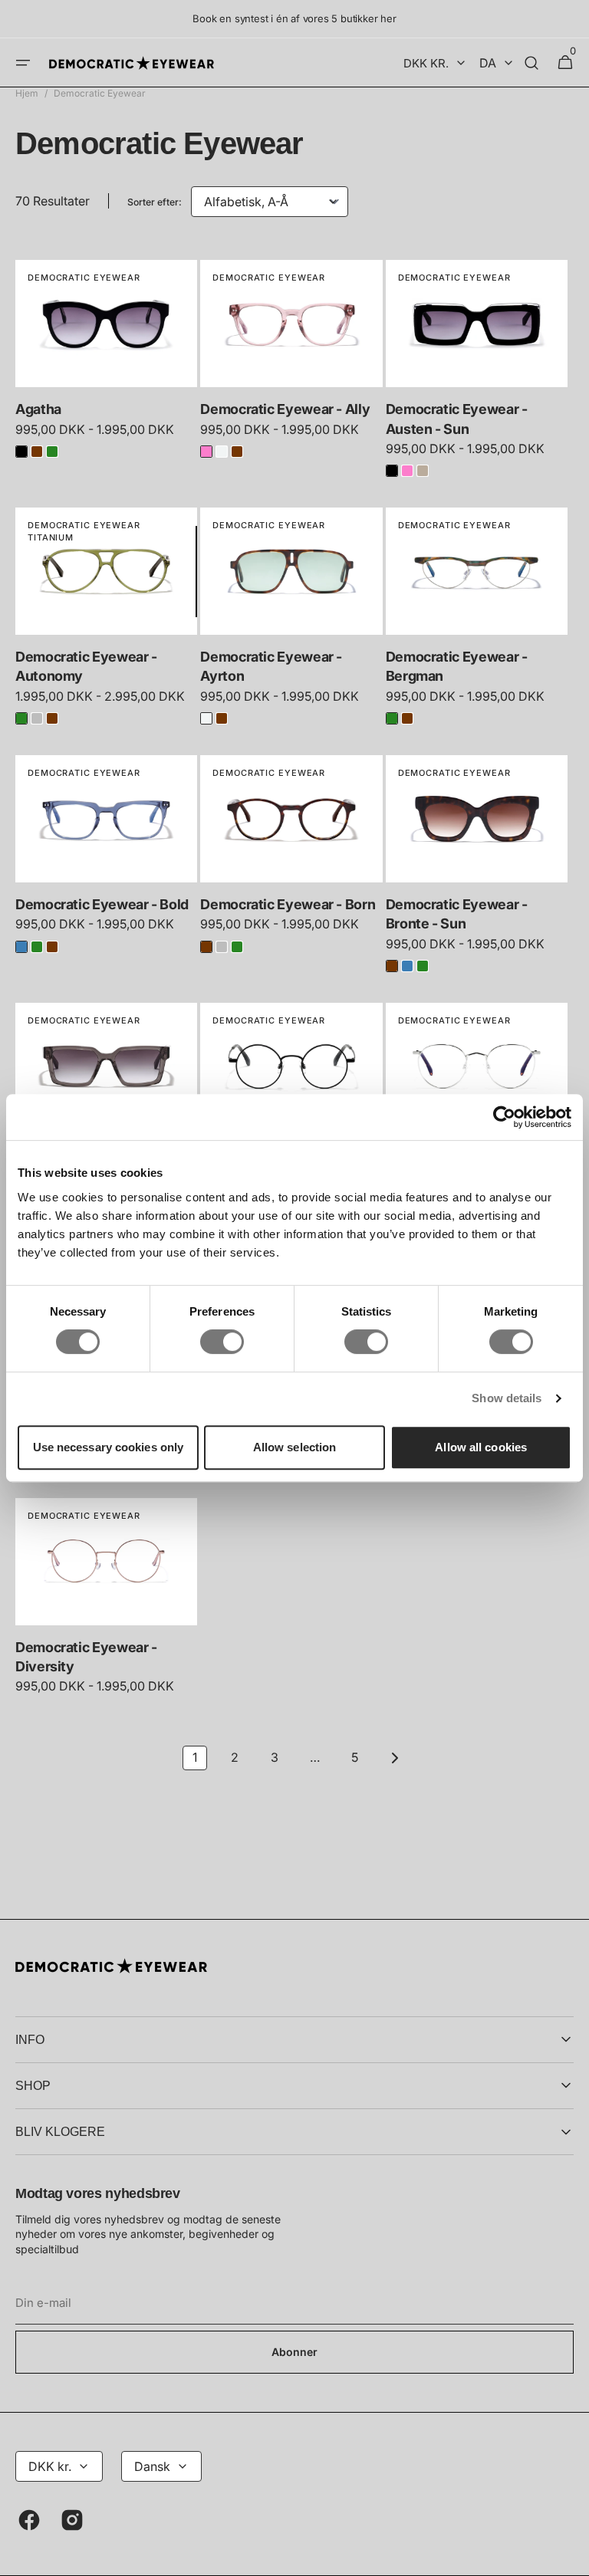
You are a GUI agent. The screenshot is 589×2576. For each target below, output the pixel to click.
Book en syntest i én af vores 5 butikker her (294, 18)
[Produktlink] (106, 365)
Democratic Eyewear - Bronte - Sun (457, 914)
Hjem (27, 93)
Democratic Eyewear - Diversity (86, 1657)
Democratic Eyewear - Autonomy (86, 666)
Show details (507, 1398)
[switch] (222, 1342)
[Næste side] (394, 1758)
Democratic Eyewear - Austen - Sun (457, 419)
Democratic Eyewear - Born (288, 904)
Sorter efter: (155, 202)
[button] (23, 63)
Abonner (294, 2352)
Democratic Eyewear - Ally (285, 409)
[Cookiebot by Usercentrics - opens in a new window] (504, 1117)
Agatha (38, 409)
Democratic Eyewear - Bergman (457, 666)
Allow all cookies (481, 1447)
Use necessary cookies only (109, 1447)
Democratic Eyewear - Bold (102, 904)
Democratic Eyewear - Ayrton (271, 666)
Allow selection (295, 1447)
